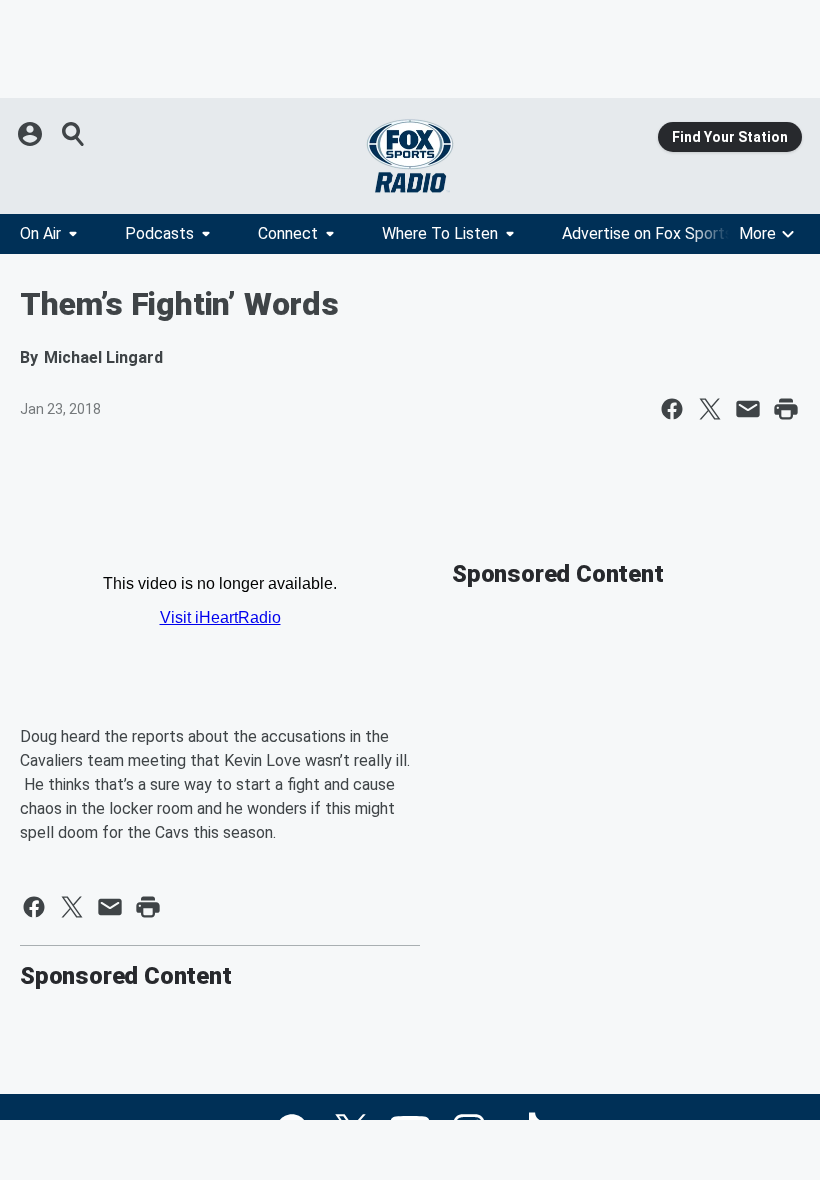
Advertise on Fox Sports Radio (669, 233)
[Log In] (32, 134)
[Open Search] (74, 134)
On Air (40, 233)
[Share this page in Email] (748, 409)
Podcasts (159, 233)
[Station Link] (410, 156)
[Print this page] (786, 409)
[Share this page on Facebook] (672, 409)
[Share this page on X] (710, 409)
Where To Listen (440, 233)
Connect (288, 233)
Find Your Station (730, 137)
